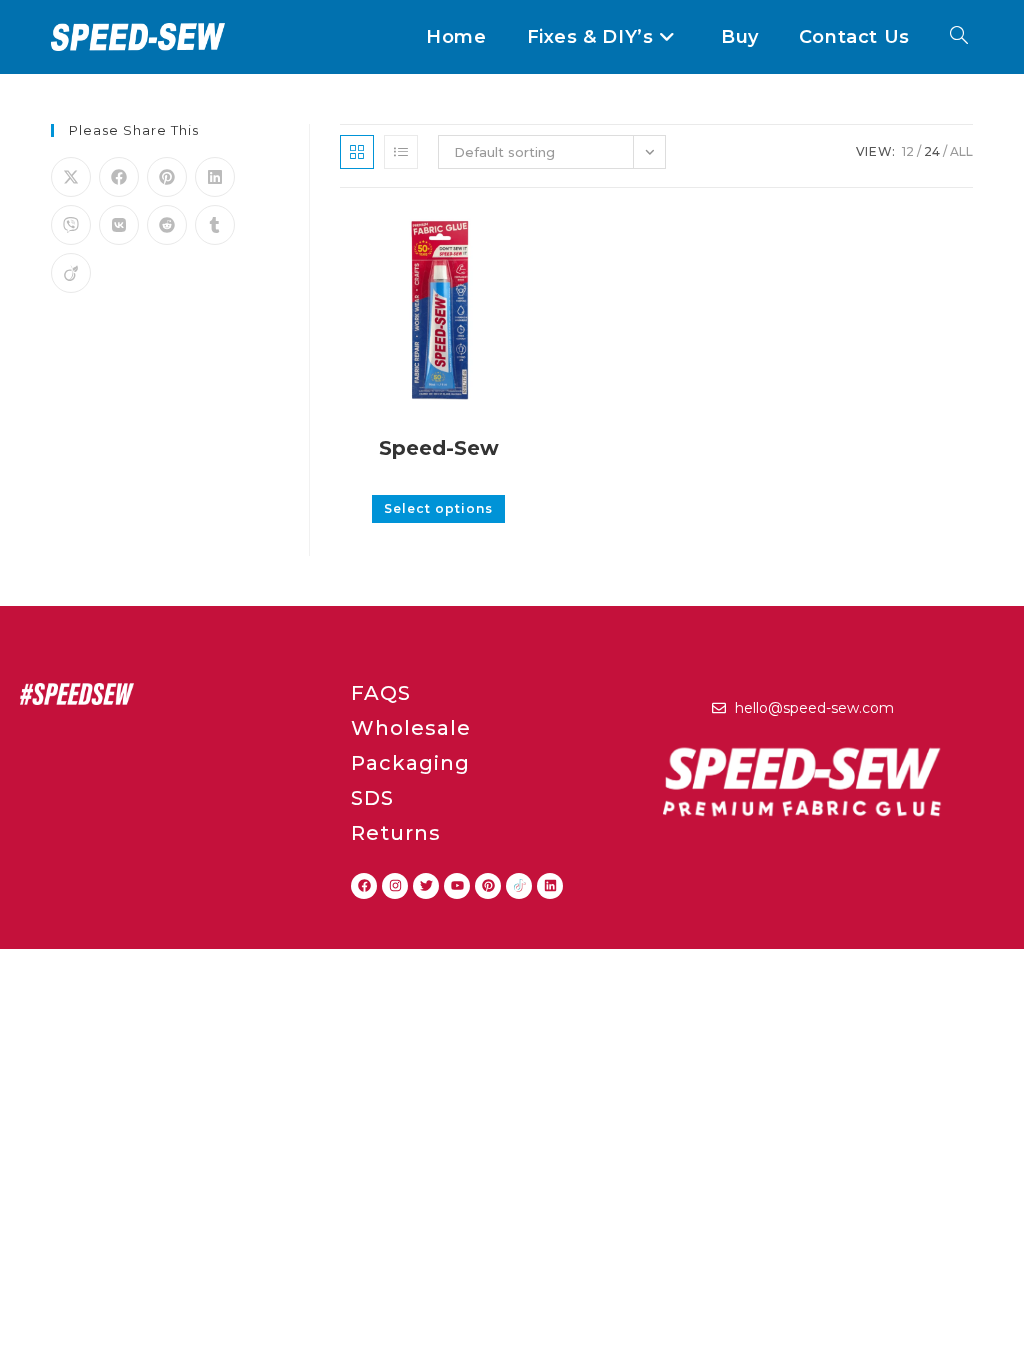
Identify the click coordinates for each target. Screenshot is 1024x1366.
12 (908, 151)
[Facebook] (364, 886)
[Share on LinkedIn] (215, 177)
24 (932, 151)
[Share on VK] (119, 225)
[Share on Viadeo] (71, 273)
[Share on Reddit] (167, 225)
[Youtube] (457, 886)
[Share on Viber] (71, 225)
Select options (438, 508)
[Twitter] (426, 886)
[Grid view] (357, 152)
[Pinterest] (488, 886)
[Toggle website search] (959, 37)
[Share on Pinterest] (167, 177)
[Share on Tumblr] (215, 225)
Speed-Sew (439, 448)
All (961, 151)
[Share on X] (71, 177)
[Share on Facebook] (119, 177)
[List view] (401, 152)
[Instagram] (395, 886)
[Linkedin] (550, 886)
